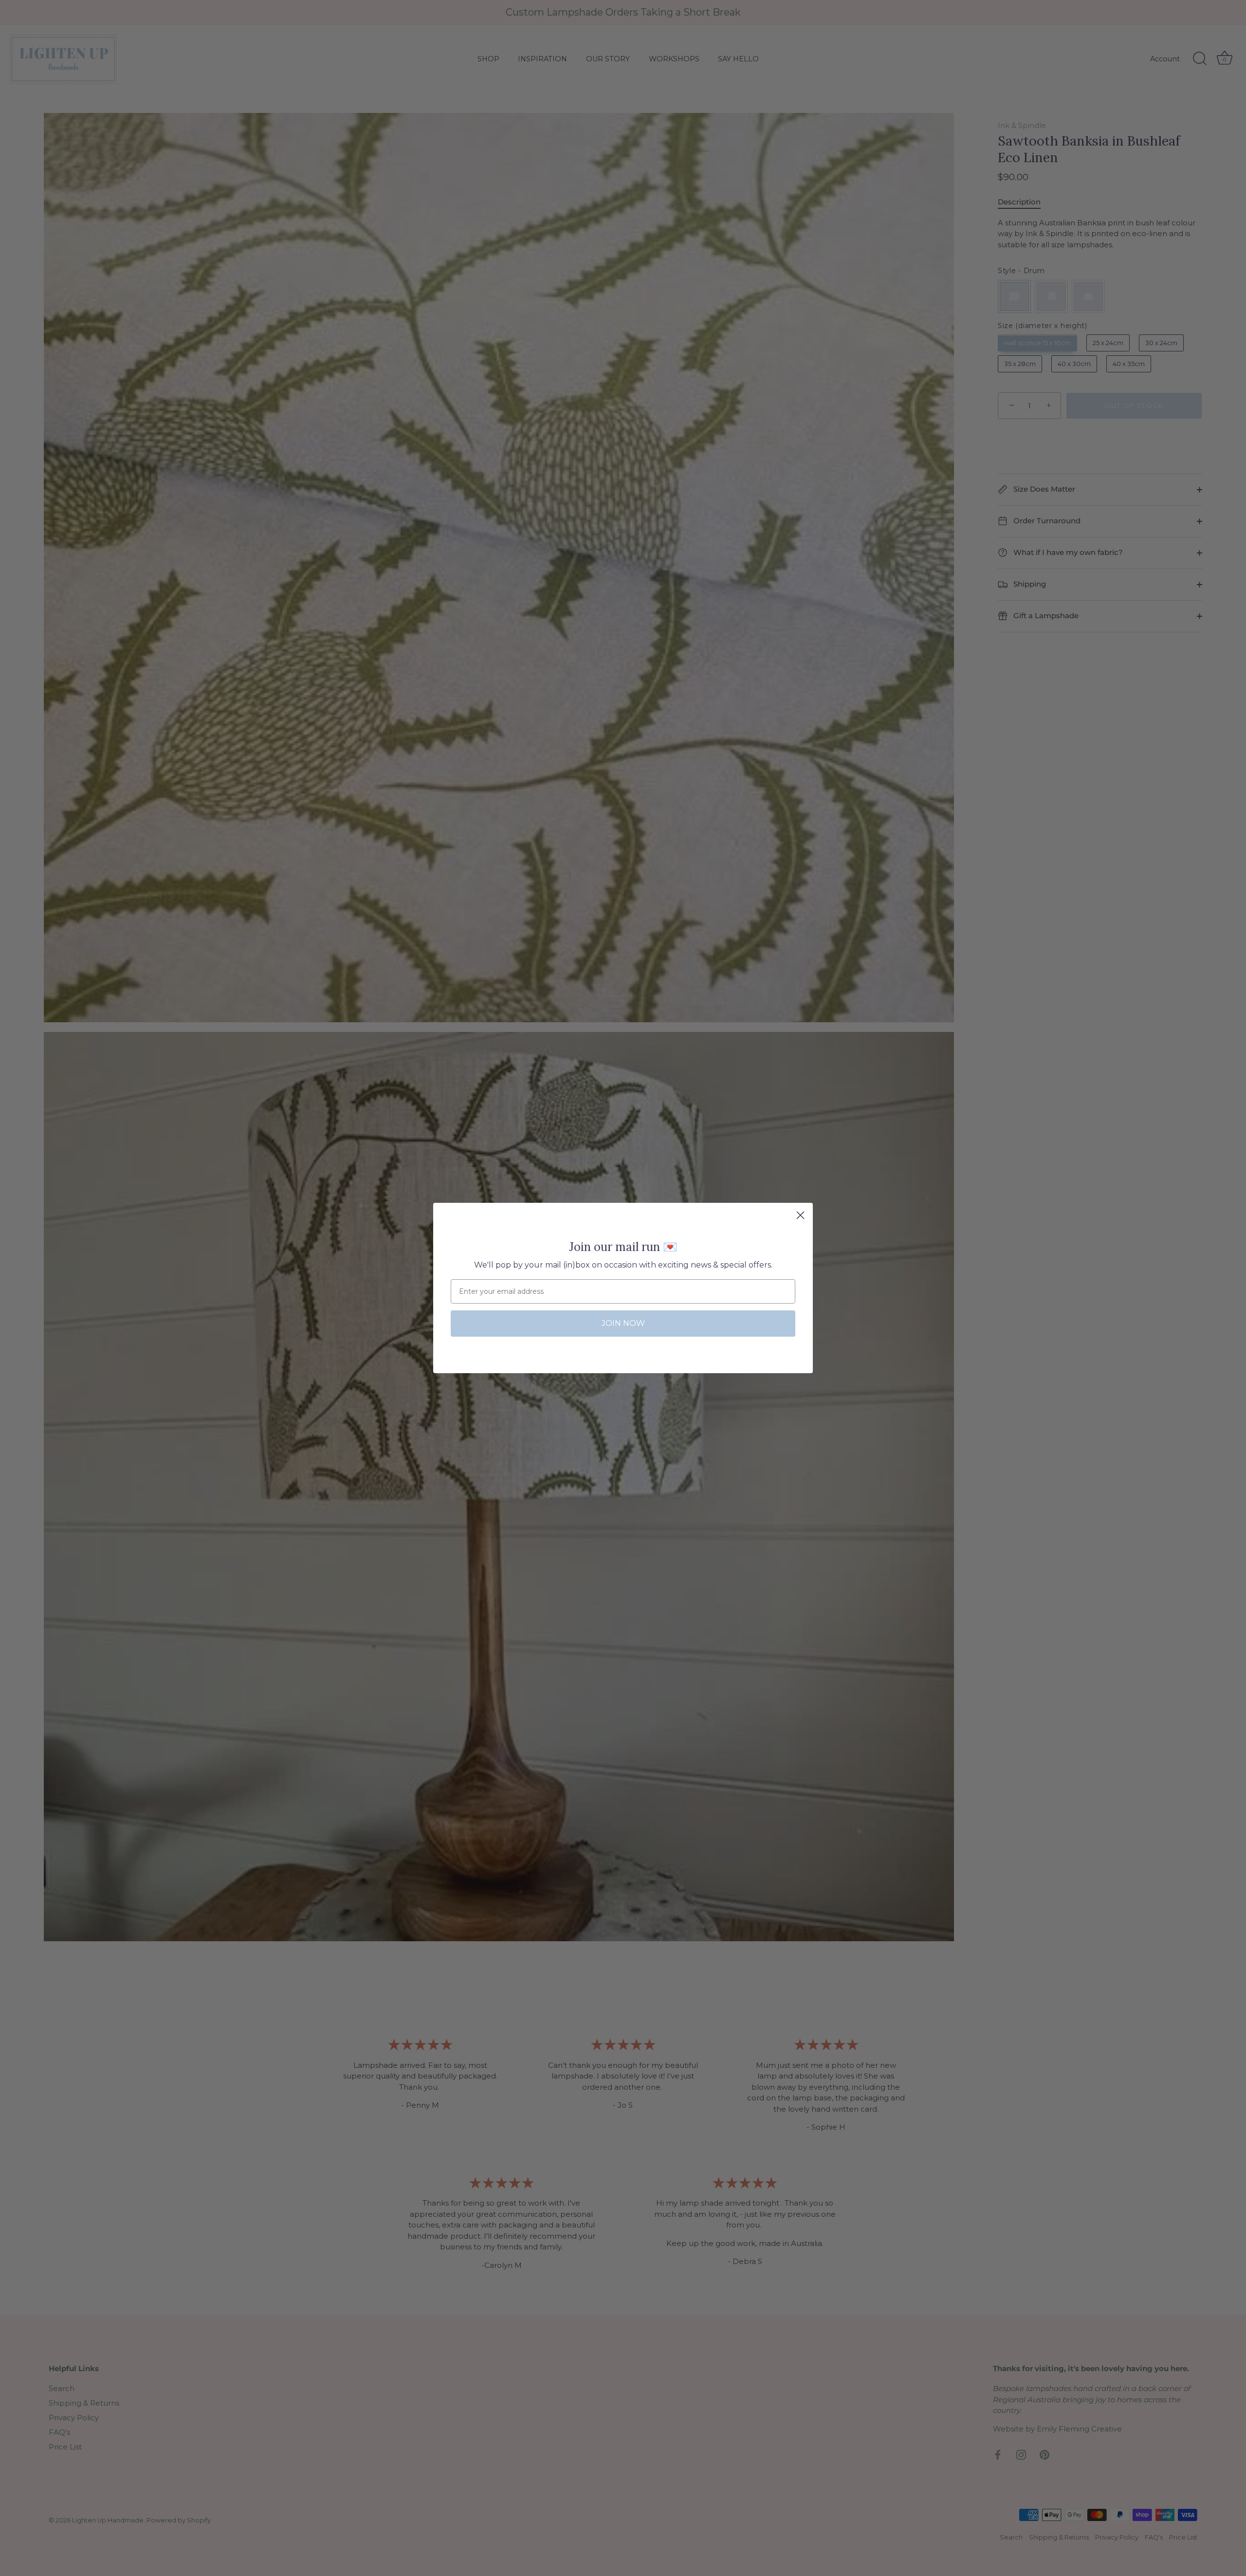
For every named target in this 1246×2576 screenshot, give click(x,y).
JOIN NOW (623, 1323)
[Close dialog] (800, 1215)
